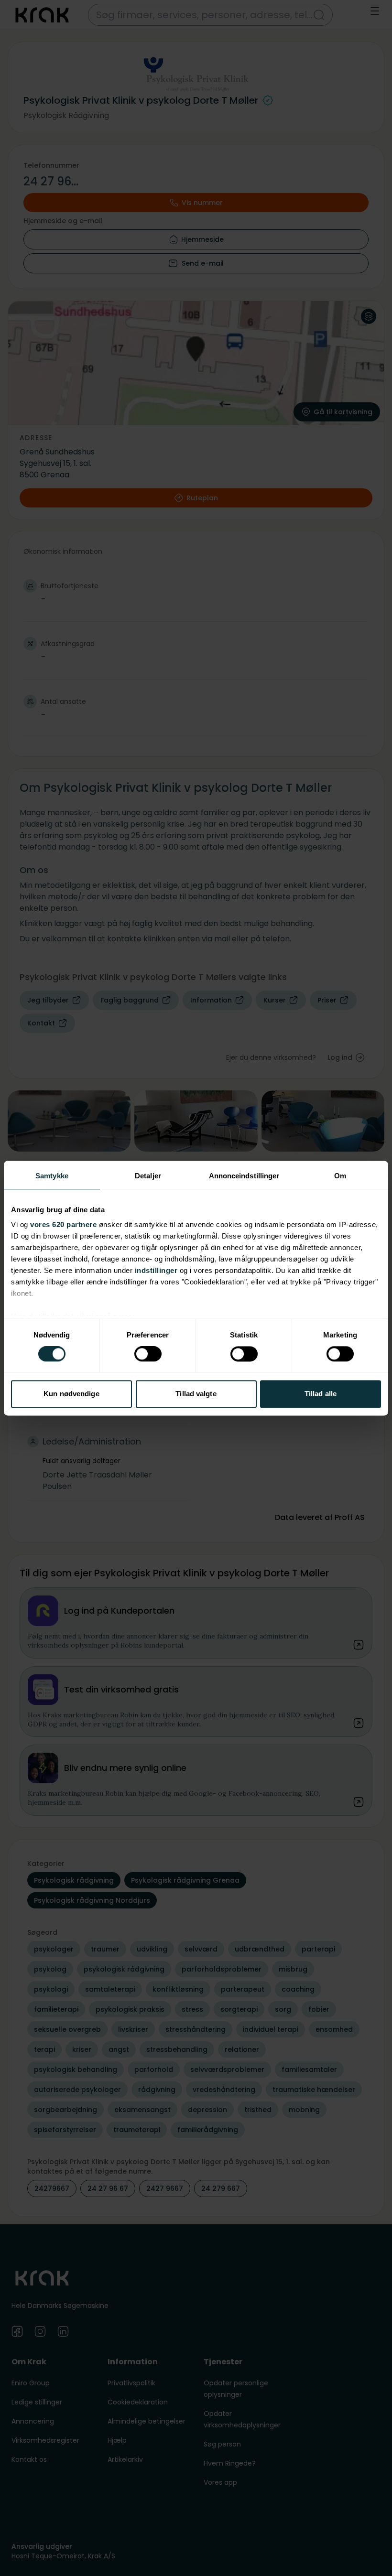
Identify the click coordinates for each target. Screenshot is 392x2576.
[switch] (148, 1354)
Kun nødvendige (71, 1394)
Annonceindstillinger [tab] (244, 1176)
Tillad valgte (196, 1394)
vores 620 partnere (63, 1224)
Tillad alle (321, 1394)
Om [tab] (340, 1176)
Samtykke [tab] (52, 1176)
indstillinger (156, 1270)
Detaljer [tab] (148, 1176)
